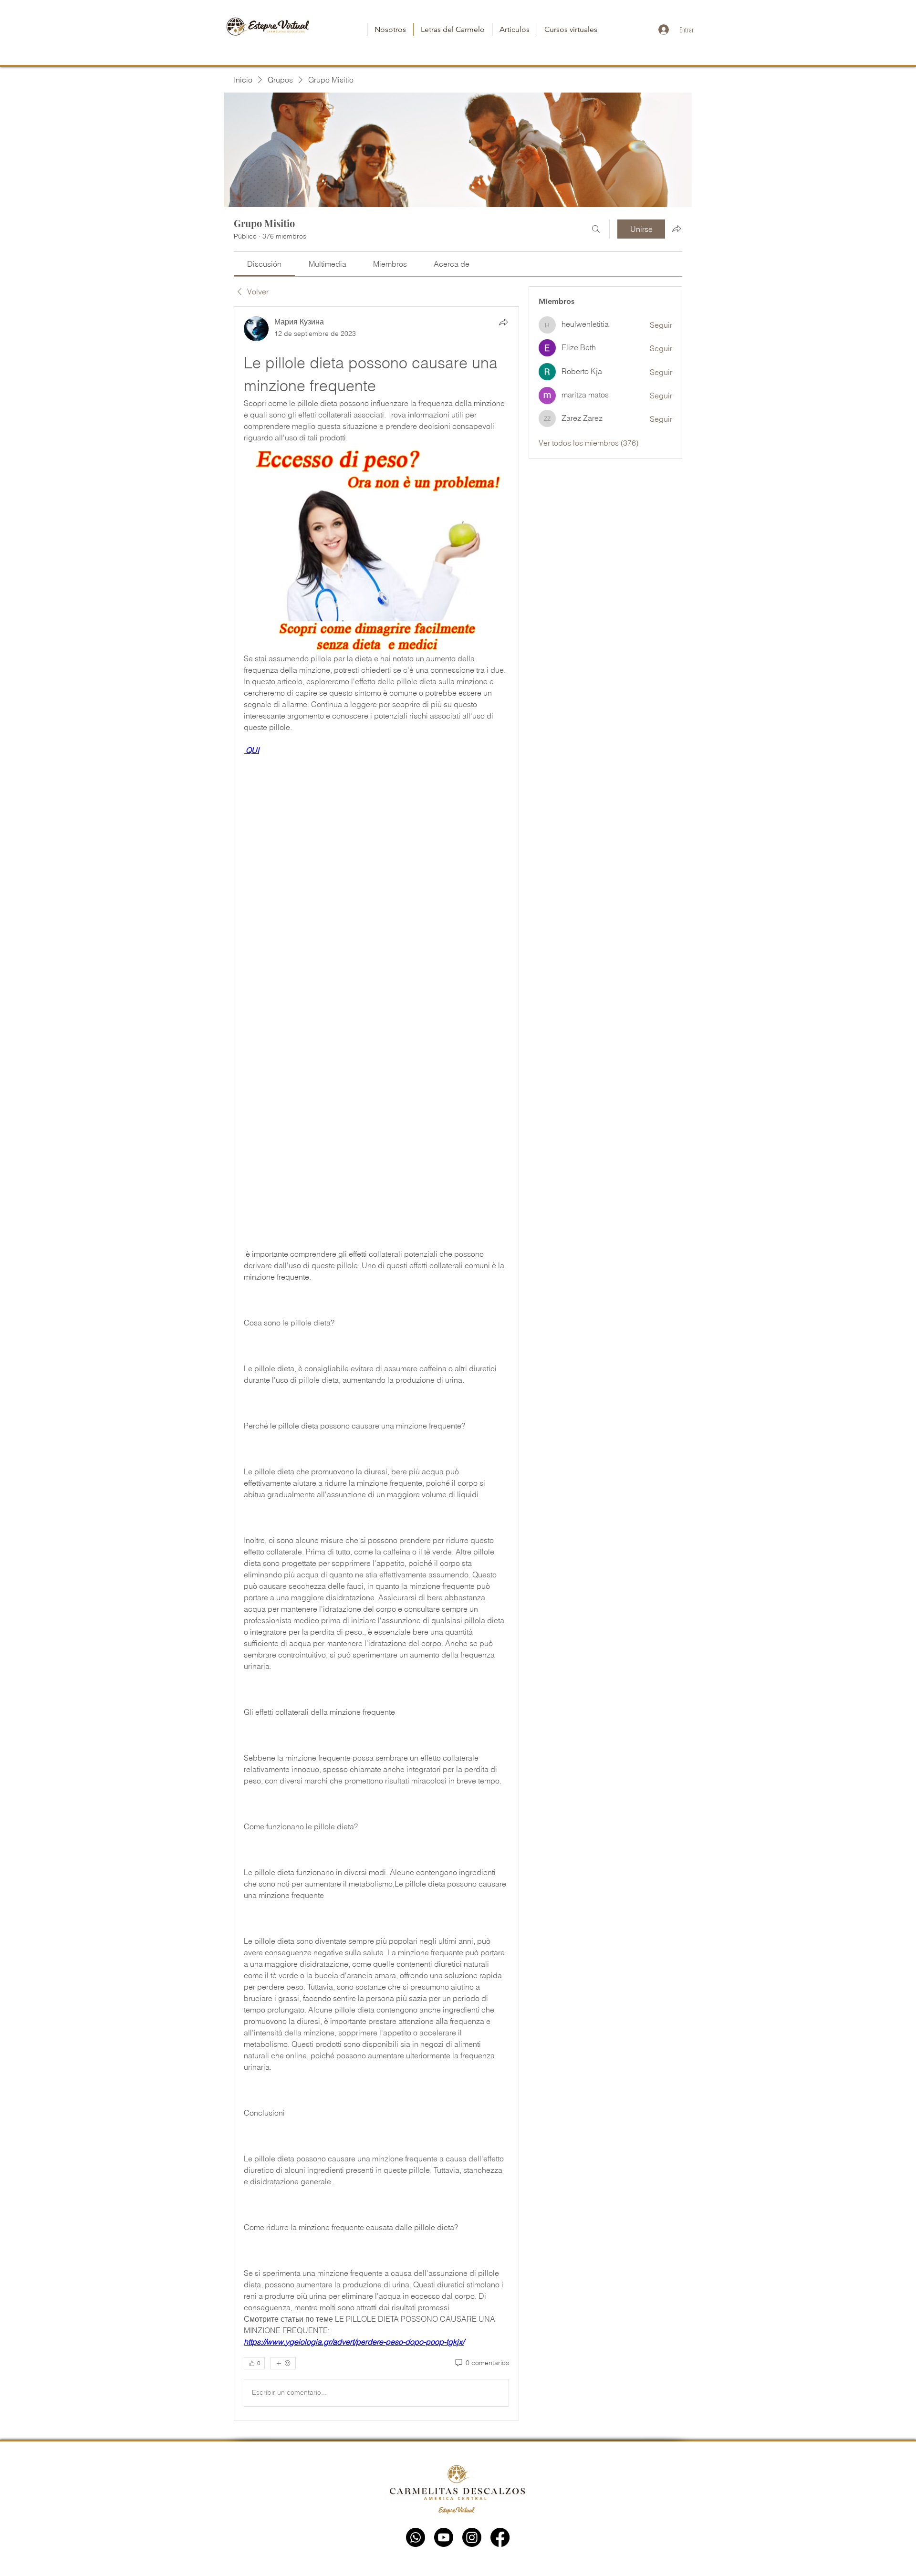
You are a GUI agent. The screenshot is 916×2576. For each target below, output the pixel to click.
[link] (264, 264)
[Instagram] (472, 2537)
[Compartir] (503, 322)
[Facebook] (500, 2537)
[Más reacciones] (283, 2363)
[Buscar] (596, 229)
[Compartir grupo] (677, 229)
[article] (376, 1363)
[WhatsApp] (416, 2537)
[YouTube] (444, 2537)
